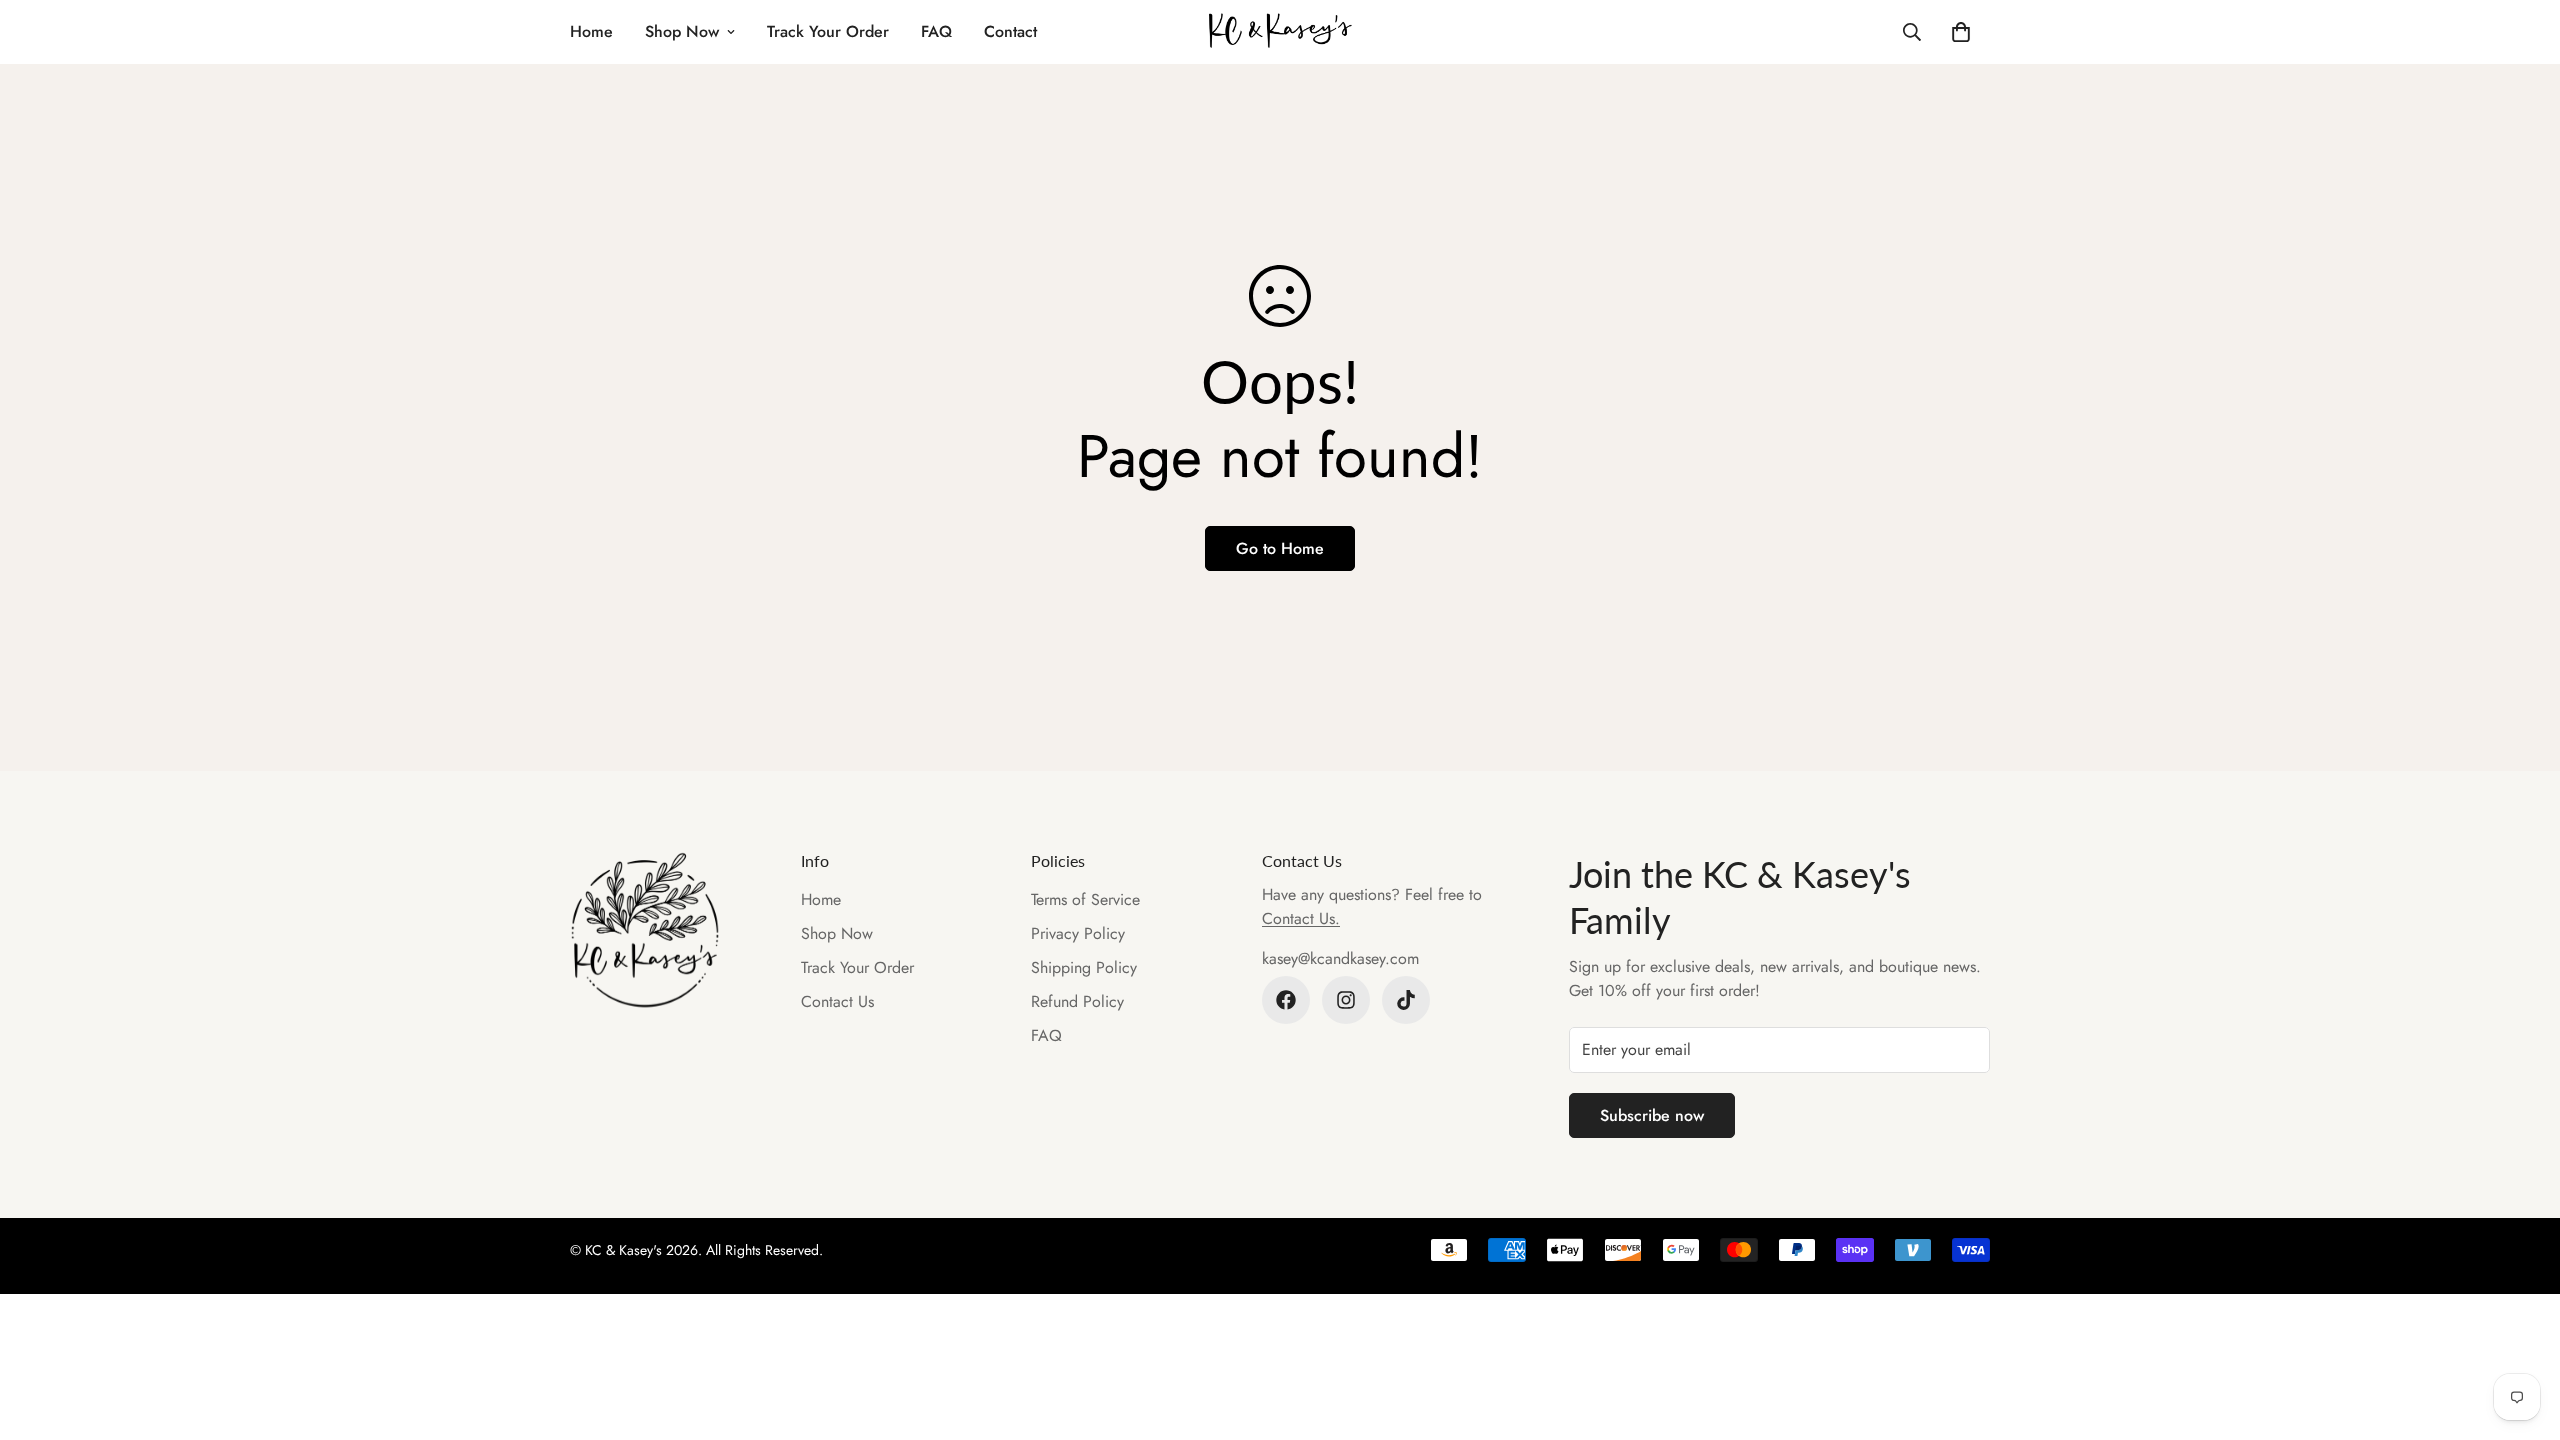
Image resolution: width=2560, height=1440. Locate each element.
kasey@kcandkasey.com (1340, 958)
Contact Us (837, 1001)
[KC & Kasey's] (1280, 32)
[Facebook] (1286, 1000)
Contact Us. (1301, 918)
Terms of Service (1085, 899)
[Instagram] (1346, 1000)
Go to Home (1280, 548)
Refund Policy (1077, 1001)
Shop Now (682, 31)
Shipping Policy (1084, 967)
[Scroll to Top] (2521, 1331)
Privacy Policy (1078, 933)
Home (591, 31)
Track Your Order (828, 31)
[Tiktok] (1406, 1000)
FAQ (936, 31)
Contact (1010, 31)
